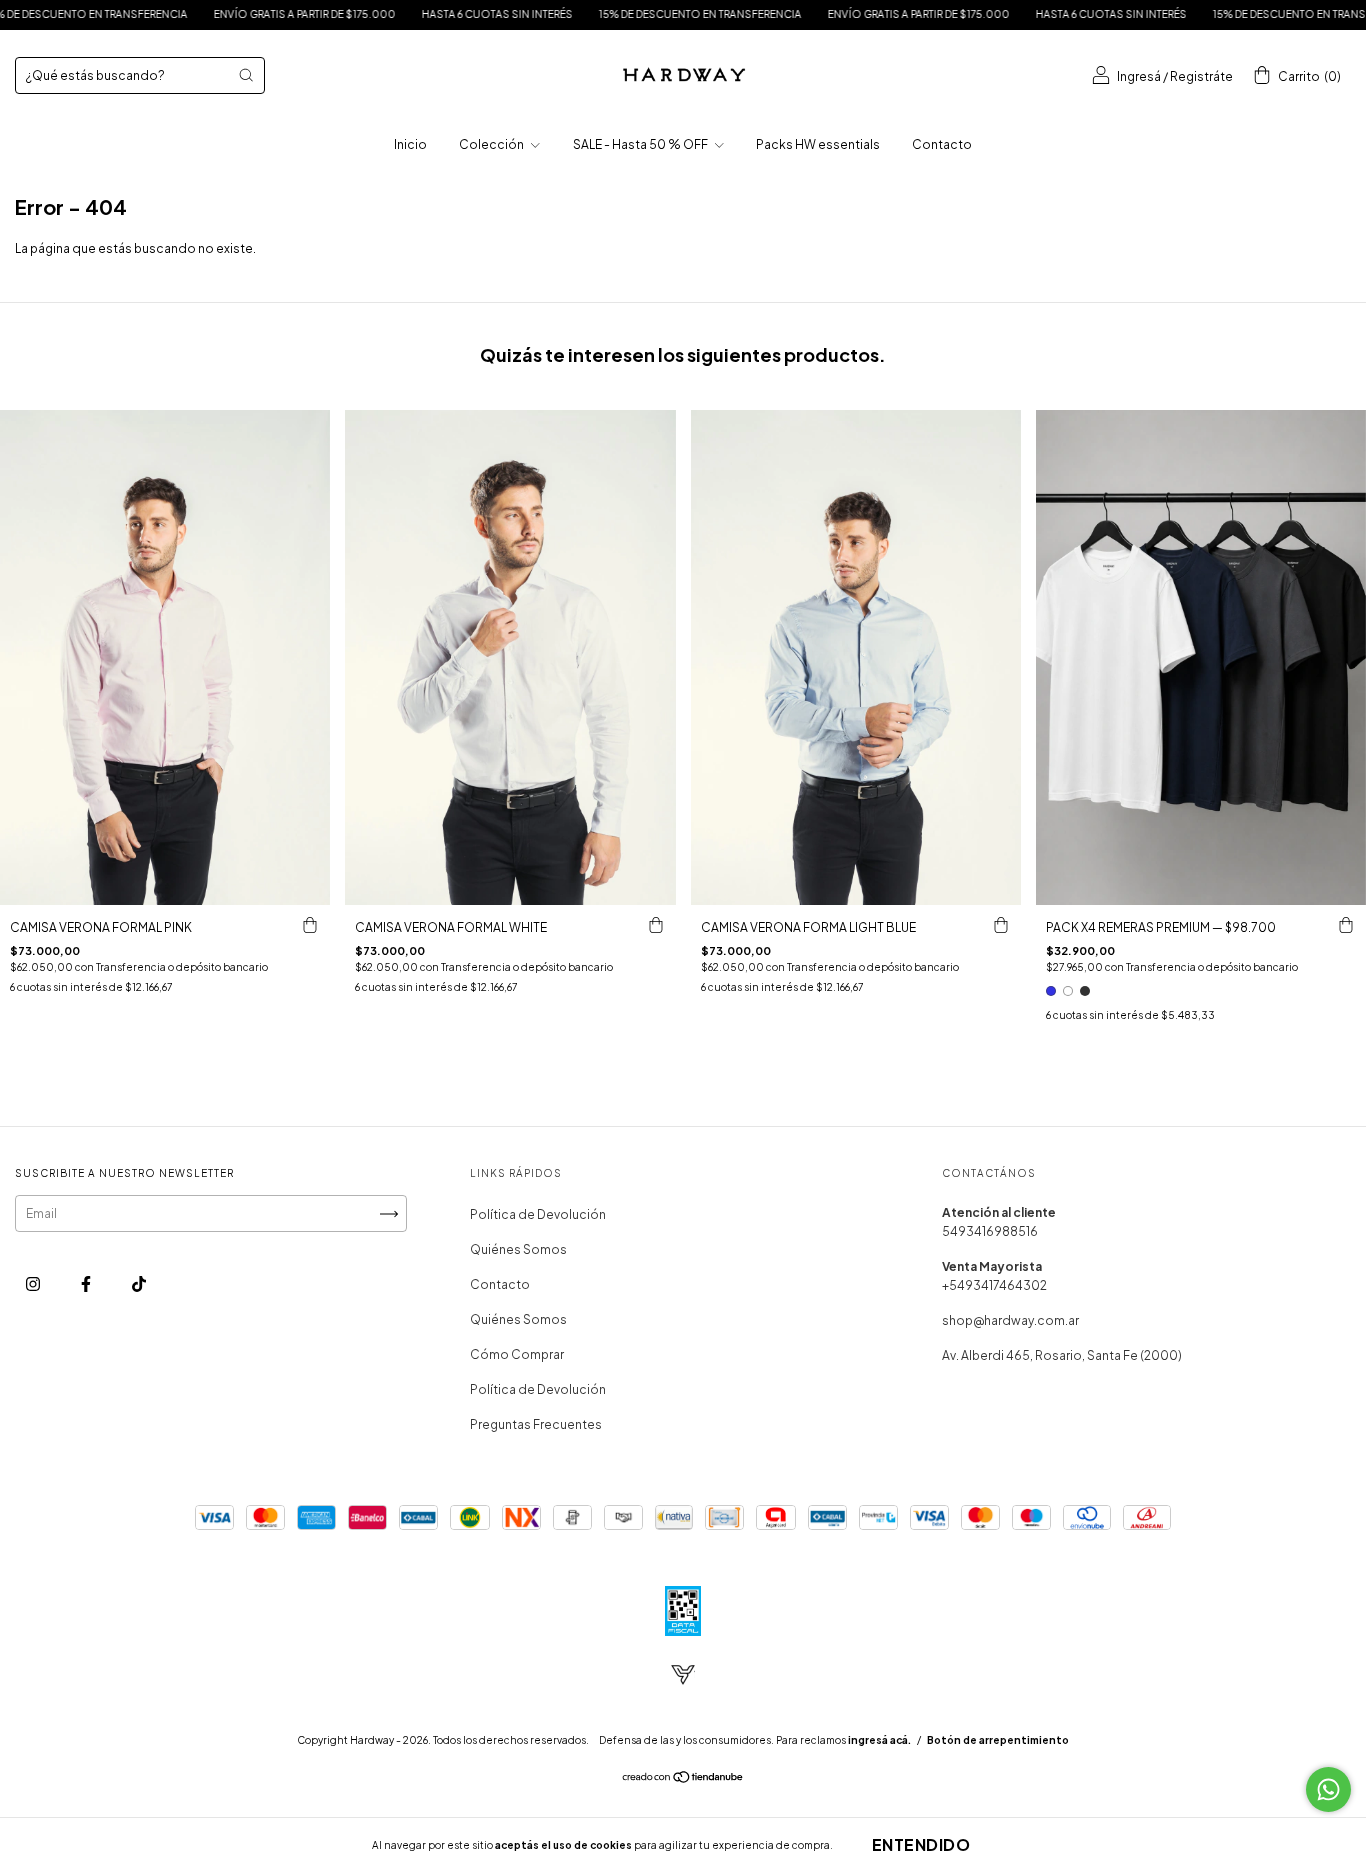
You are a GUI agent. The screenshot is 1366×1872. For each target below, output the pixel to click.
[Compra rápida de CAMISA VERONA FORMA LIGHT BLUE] (1001, 925)
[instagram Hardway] (34, 1284)
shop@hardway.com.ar (1010, 1320)
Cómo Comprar (517, 1354)
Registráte (1201, 76)
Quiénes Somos (518, 1249)
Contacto (942, 144)
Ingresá (1139, 76)
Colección (492, 144)
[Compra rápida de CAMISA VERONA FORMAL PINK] (310, 925)
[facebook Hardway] (87, 1284)
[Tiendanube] (683, 1779)
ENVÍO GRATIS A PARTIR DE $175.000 (199, 14)
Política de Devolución (538, 1214)
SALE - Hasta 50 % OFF (641, 144)
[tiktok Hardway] (139, 1284)
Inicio (410, 144)
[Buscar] (246, 75)
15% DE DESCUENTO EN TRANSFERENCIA (594, 14)
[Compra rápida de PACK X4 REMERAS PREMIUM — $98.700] (1346, 925)
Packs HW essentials (818, 144)
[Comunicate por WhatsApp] (1328, 1789)
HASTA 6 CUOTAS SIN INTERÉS (391, 14)
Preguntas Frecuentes (536, 1424)
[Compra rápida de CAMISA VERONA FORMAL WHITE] (656, 925)
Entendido (921, 1844)
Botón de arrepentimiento (998, 1740)
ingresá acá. (879, 1740)
